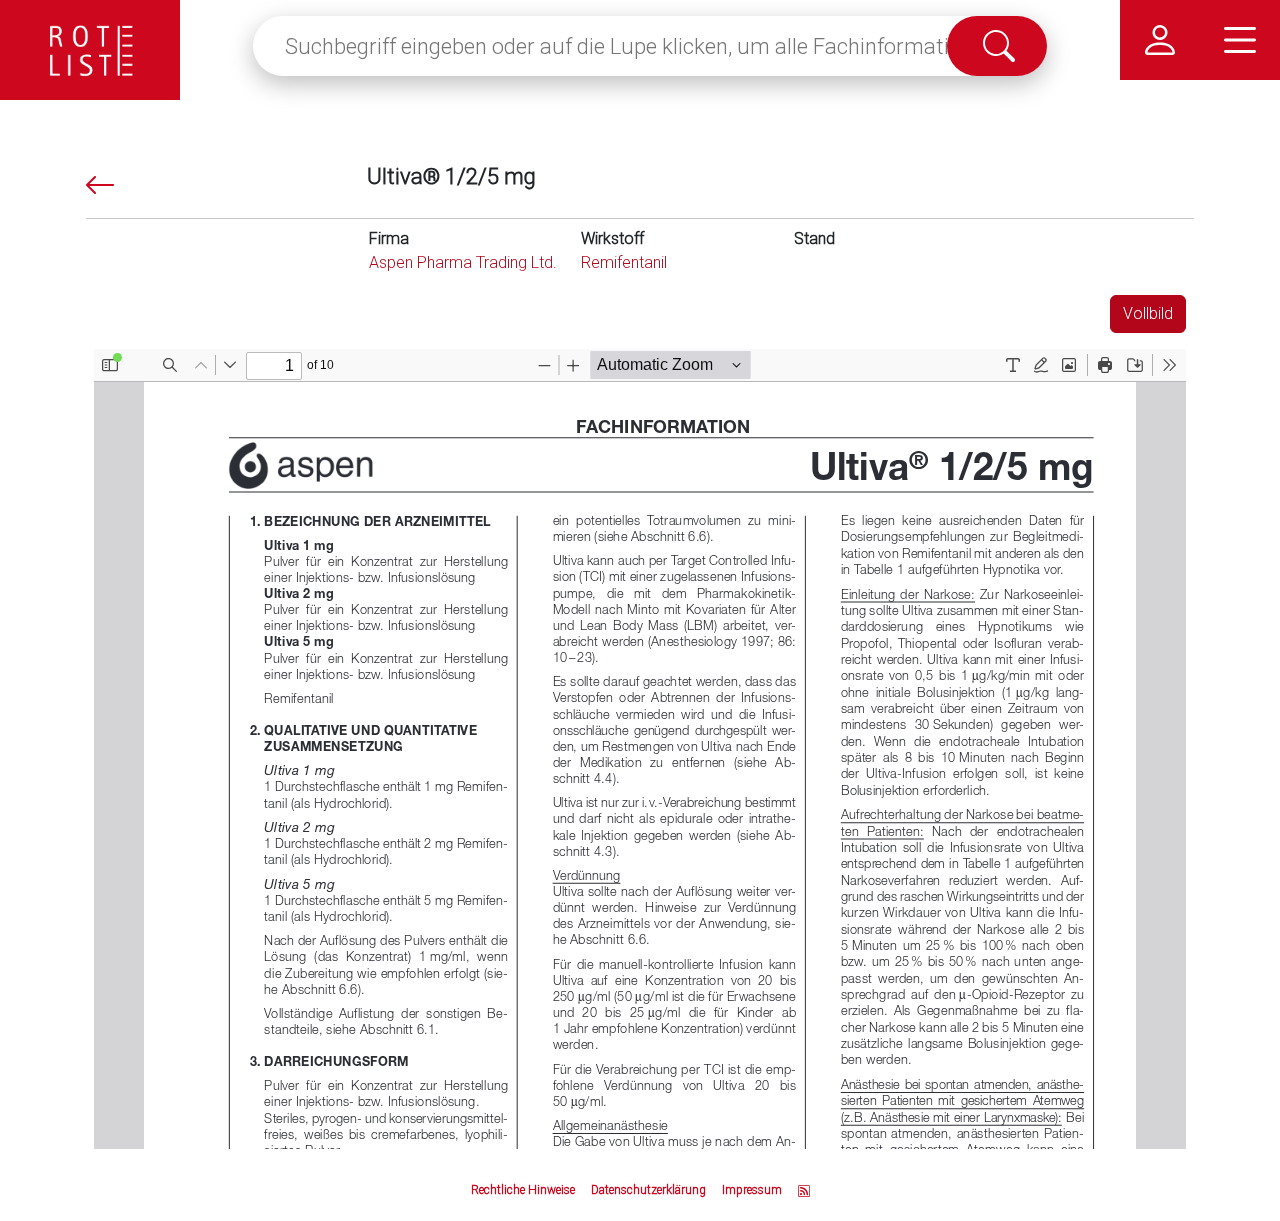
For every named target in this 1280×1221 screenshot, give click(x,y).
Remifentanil (624, 262)
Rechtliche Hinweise (523, 1190)
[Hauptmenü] (1240, 40)
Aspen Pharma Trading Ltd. (463, 262)
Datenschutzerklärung (648, 1190)
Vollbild (1148, 313)
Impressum (752, 1190)
